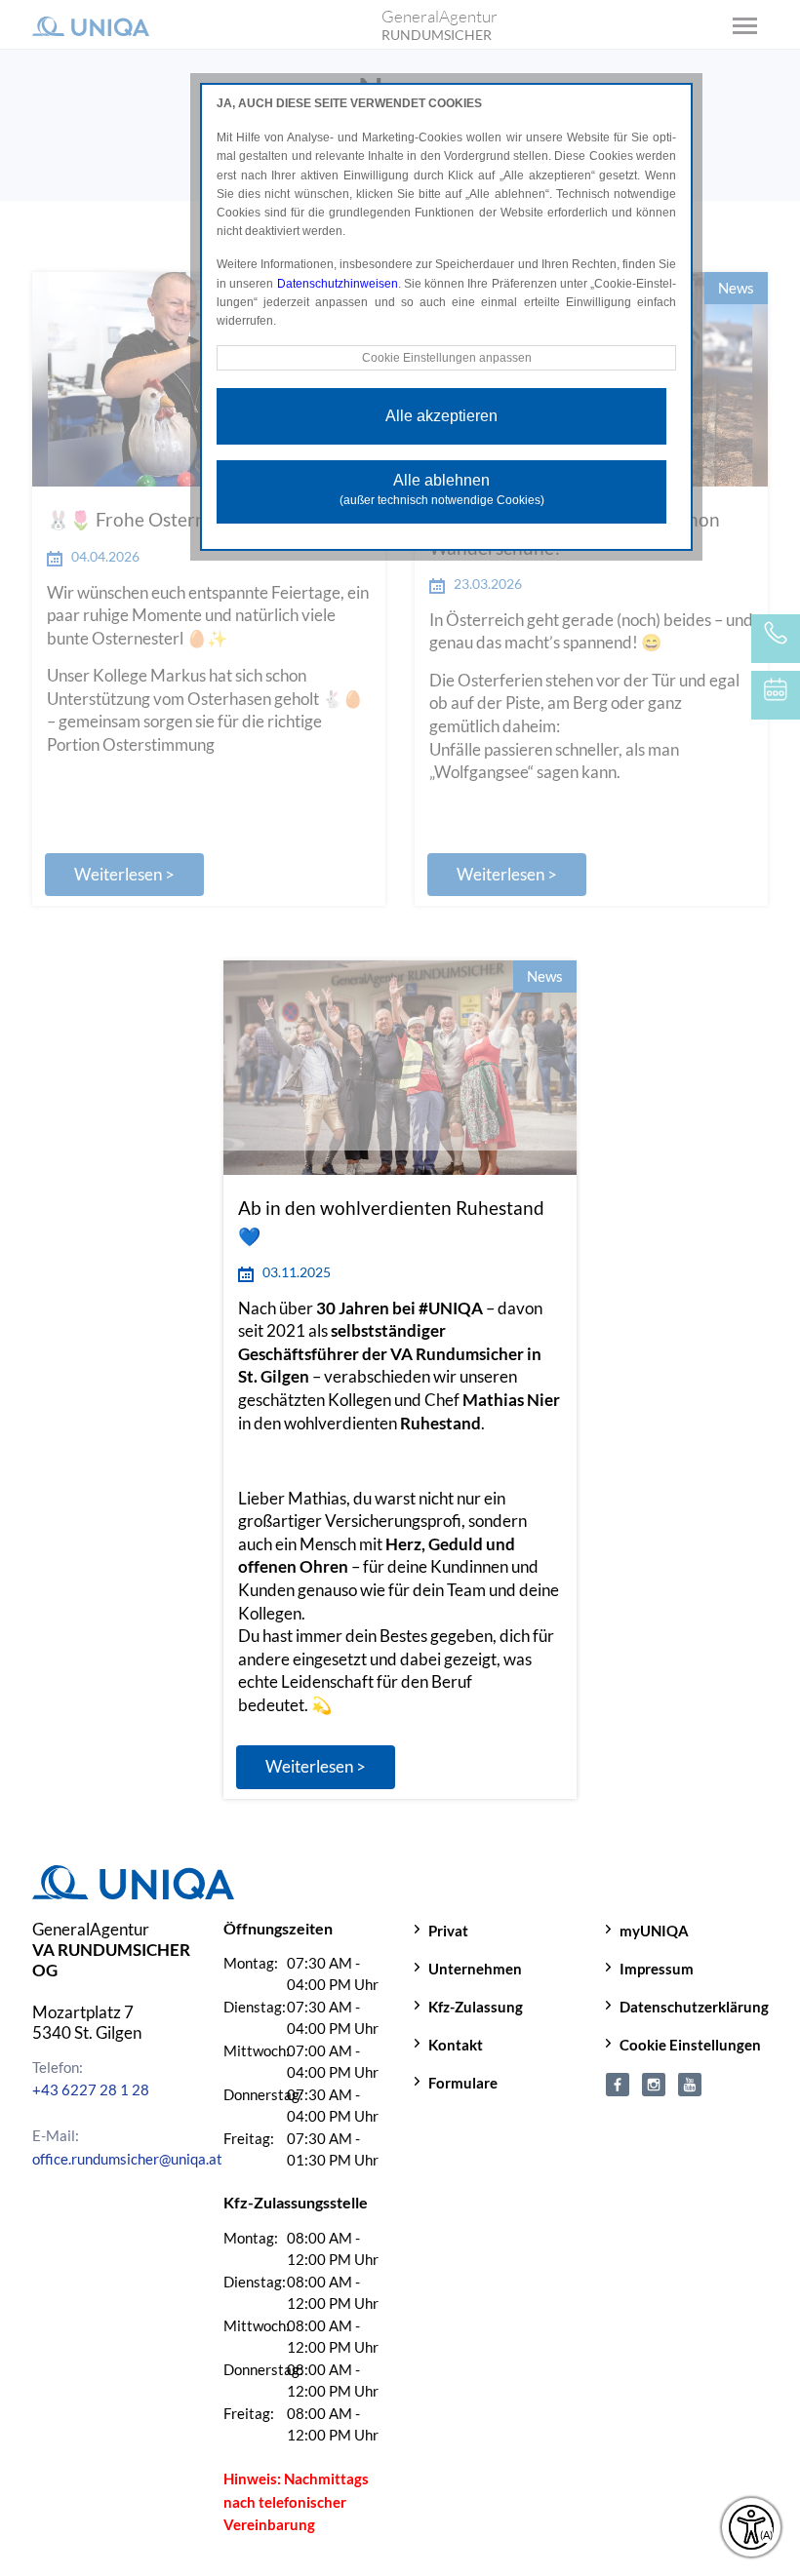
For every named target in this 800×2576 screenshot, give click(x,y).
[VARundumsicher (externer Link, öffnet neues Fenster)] (618, 2083)
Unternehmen (475, 1969)
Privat (448, 1931)
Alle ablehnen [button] (442, 489)
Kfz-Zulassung (476, 2007)
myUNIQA (654, 1931)
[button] (316, 1767)
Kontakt (456, 2045)
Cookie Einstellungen (690, 2045)
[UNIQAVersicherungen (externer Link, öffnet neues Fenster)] (690, 2083)
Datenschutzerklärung (694, 2007)
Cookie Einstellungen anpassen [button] (447, 358)
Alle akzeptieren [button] (441, 416)
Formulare (463, 2083)
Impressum (657, 1969)
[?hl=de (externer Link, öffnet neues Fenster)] (654, 2083)
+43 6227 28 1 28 (91, 2089)
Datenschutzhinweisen (338, 284)
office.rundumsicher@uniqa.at (127, 2159)
